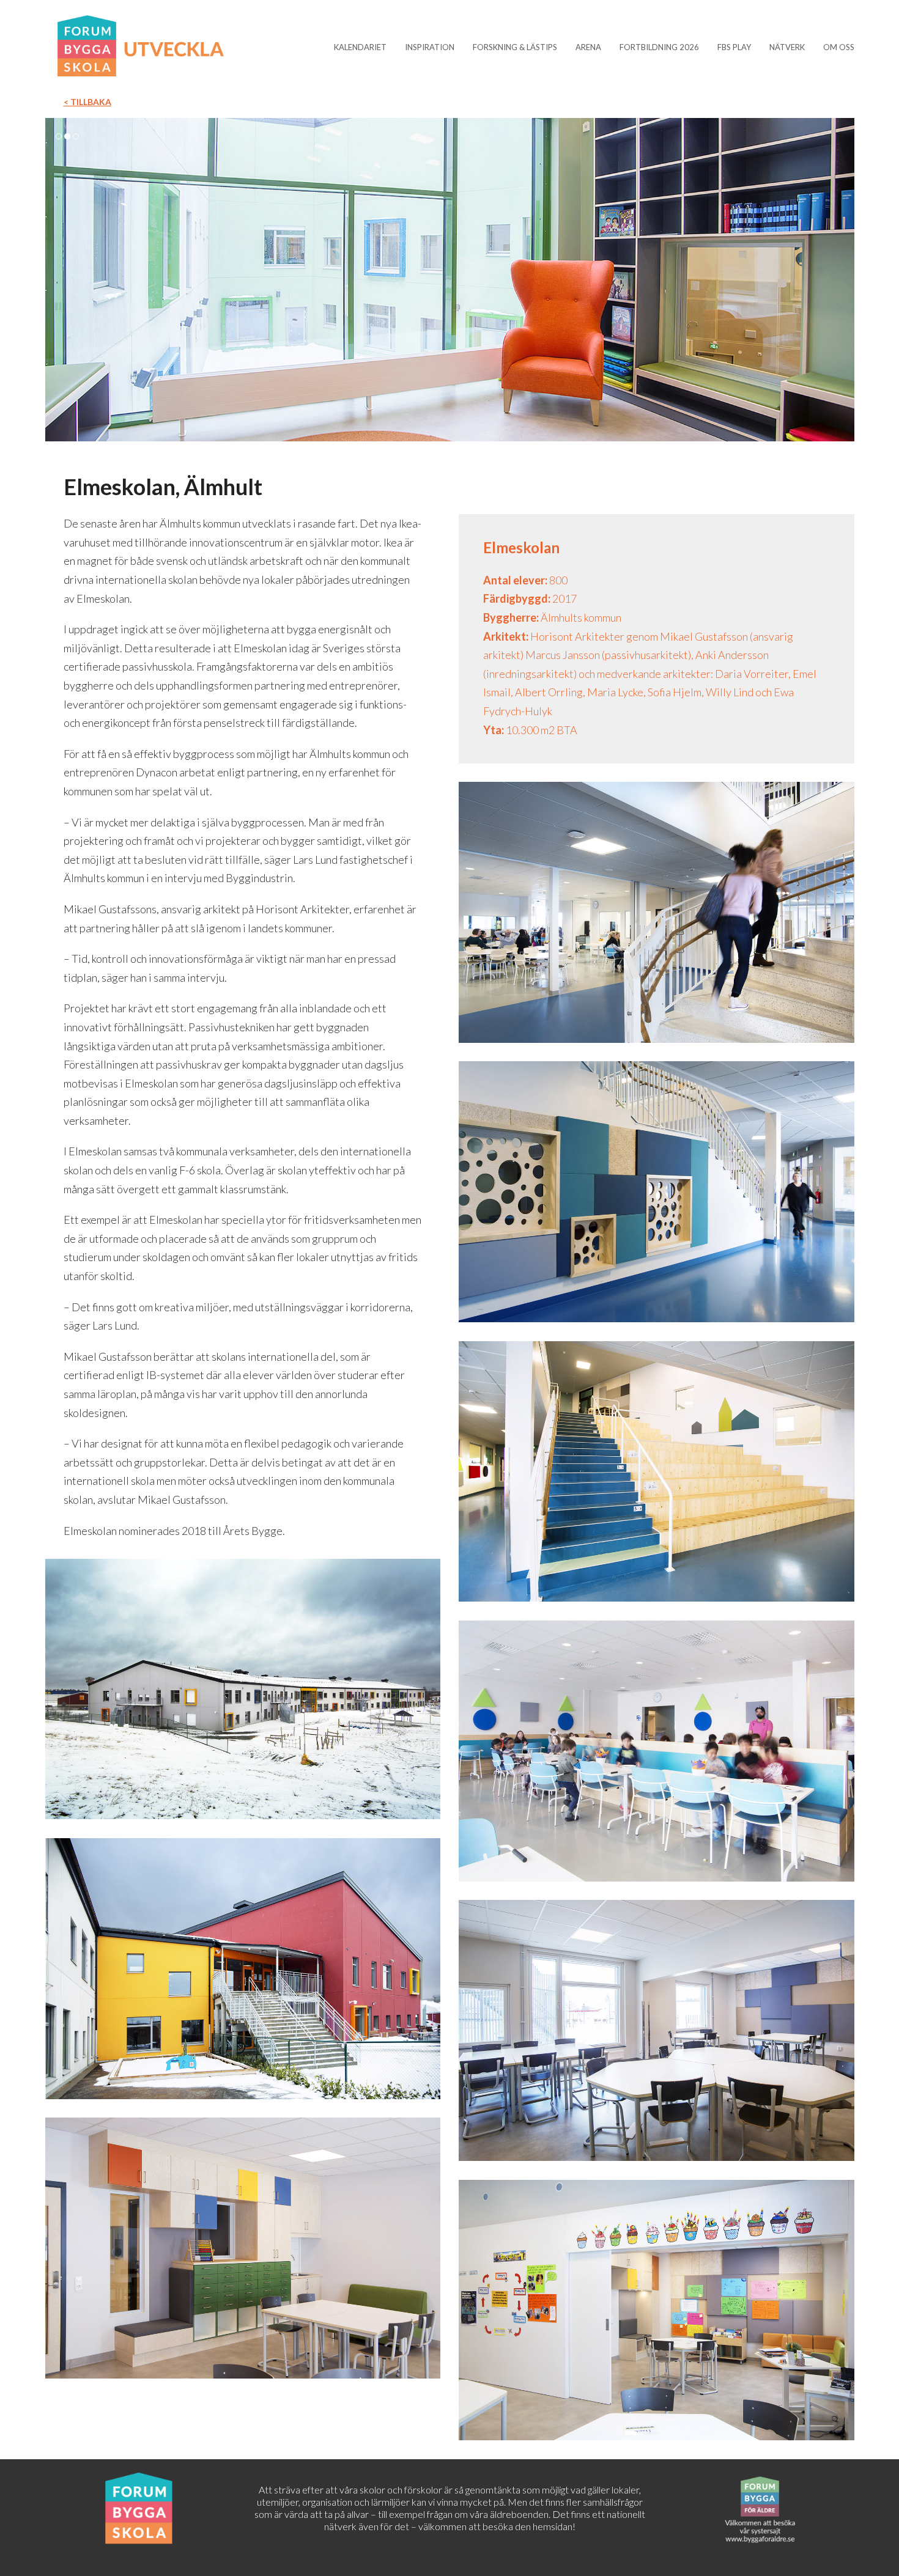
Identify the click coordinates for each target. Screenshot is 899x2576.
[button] (56, 279)
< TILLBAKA (87, 102)
